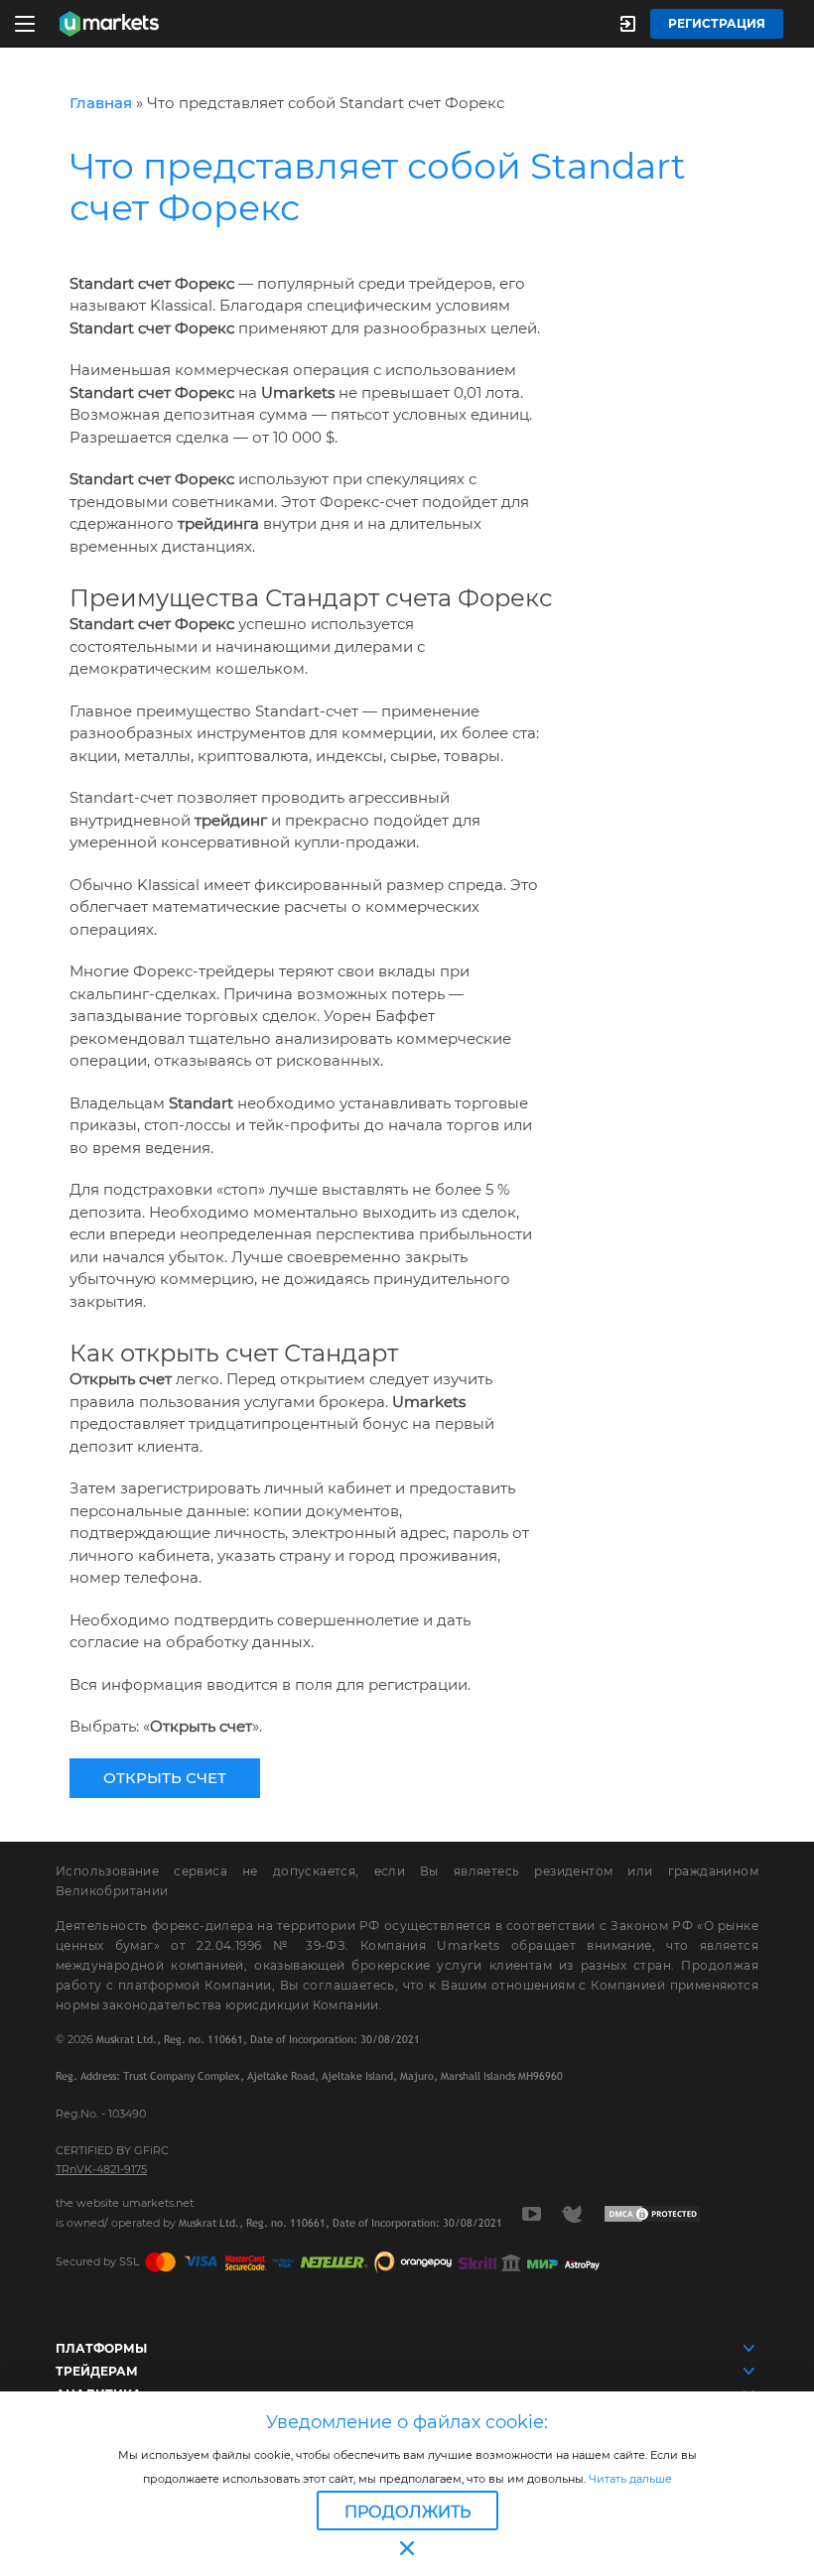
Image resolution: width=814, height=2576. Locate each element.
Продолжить (407, 2512)
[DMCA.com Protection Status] (652, 2213)
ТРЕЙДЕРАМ (97, 2371)
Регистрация (717, 23)
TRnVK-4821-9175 (101, 2169)
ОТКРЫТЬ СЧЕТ (165, 1778)
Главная (101, 103)
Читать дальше (629, 2479)
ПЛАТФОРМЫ (101, 2348)
